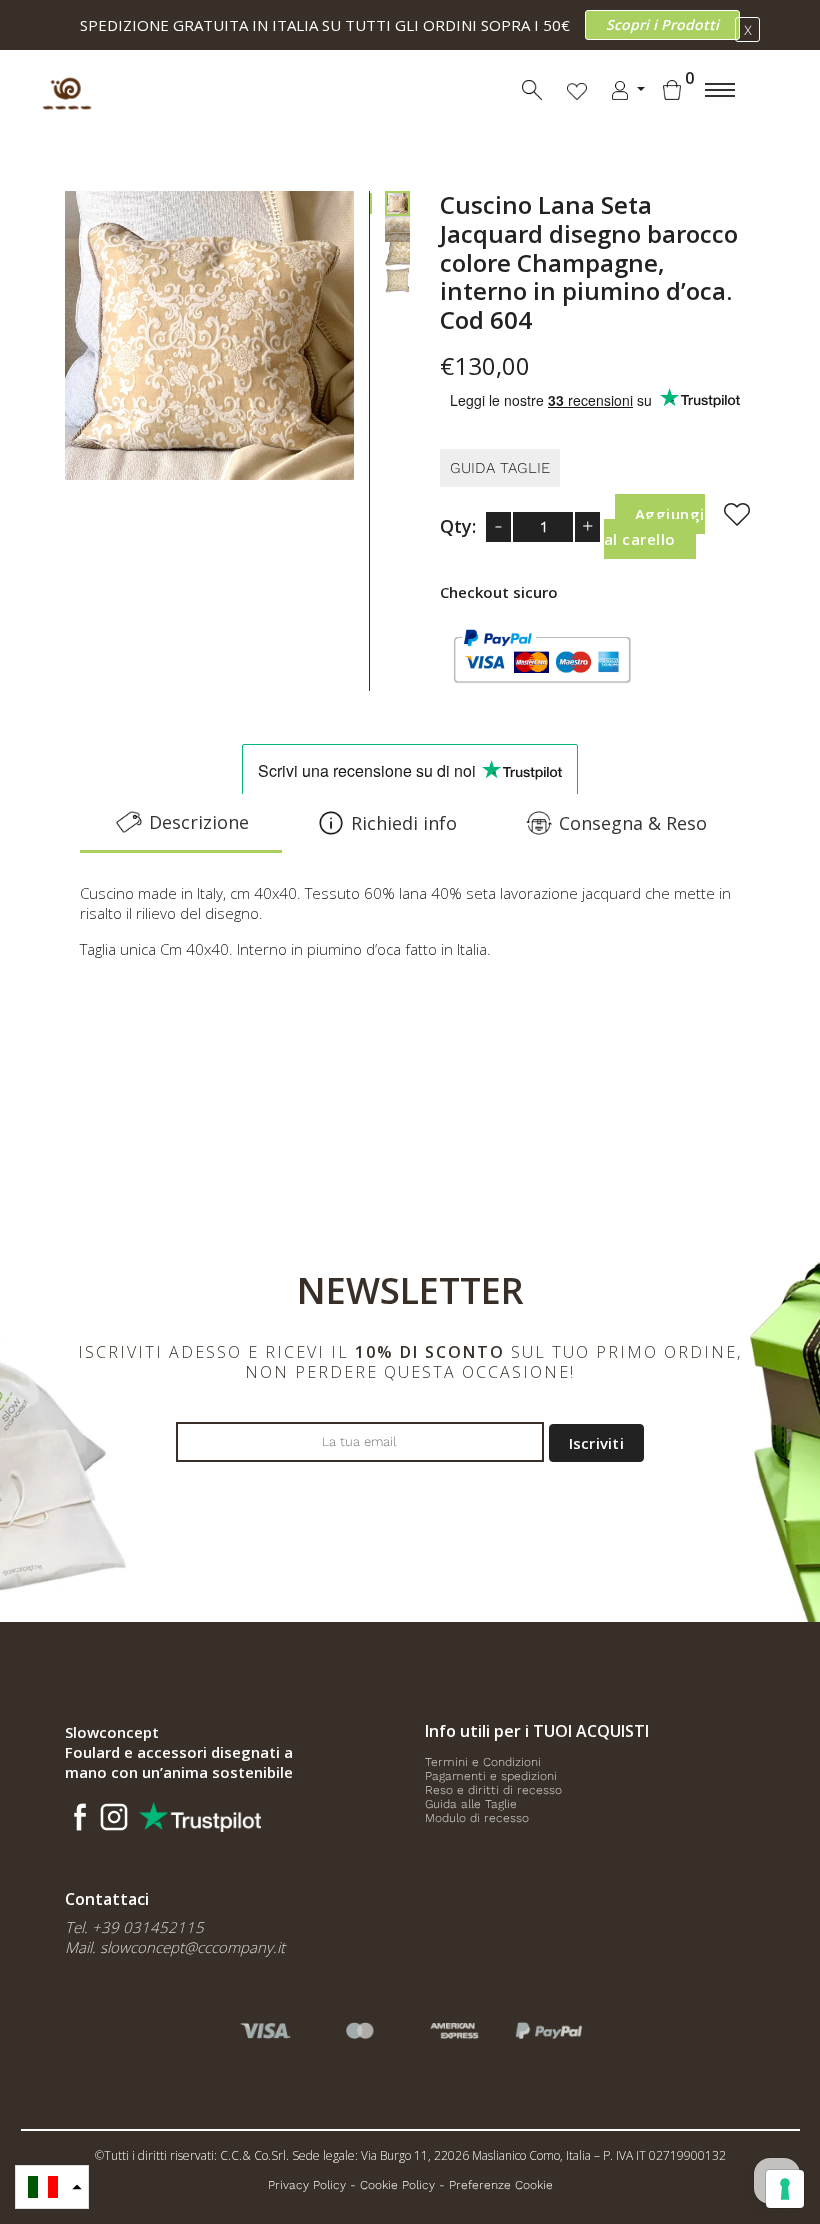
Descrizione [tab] (199, 822)
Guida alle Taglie (471, 1804)
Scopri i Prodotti (662, 24)
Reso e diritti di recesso (493, 1790)
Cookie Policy (397, 2185)
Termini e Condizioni (483, 1762)
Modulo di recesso (477, 1818)
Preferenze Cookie (501, 2185)
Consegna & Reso (633, 823)
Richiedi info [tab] (404, 823)
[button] (52, 2187)
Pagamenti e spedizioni (491, 1776)
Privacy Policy (307, 2185)
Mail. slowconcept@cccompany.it (175, 1947)
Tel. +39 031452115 (134, 1927)
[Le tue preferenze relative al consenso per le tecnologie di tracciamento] (785, 2189)
